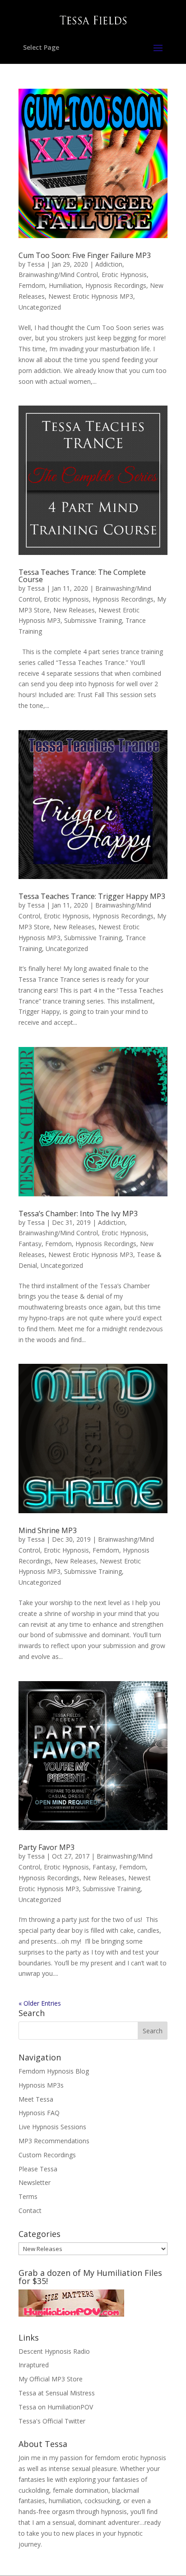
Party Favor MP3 (46, 1847)
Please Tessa (38, 2169)
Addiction (109, 264)
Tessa (36, 264)
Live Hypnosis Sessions (52, 2127)
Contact (30, 2210)
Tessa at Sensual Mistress (57, 2393)
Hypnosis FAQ (39, 2113)
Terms (28, 2196)
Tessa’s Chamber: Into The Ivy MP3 (78, 1214)
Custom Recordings (47, 2155)
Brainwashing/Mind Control (58, 275)
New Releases (74, 610)
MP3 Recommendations (54, 2141)
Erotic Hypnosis (124, 275)
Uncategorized (40, 307)
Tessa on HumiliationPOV (56, 2407)
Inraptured (34, 2365)
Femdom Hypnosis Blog (54, 2071)
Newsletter (35, 2182)
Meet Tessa (36, 2099)
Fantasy (30, 1244)
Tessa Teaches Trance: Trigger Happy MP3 (92, 896)
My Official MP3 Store (51, 2379)
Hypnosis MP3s (41, 2085)
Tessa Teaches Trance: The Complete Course (82, 576)
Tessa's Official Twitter (52, 2421)
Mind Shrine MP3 (48, 1530)
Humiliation (65, 285)
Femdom (32, 285)
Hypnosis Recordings (116, 285)
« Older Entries (40, 2003)
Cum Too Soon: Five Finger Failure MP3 (85, 255)
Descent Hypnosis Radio (54, 2351)
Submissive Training (93, 620)
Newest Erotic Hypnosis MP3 (91, 296)
